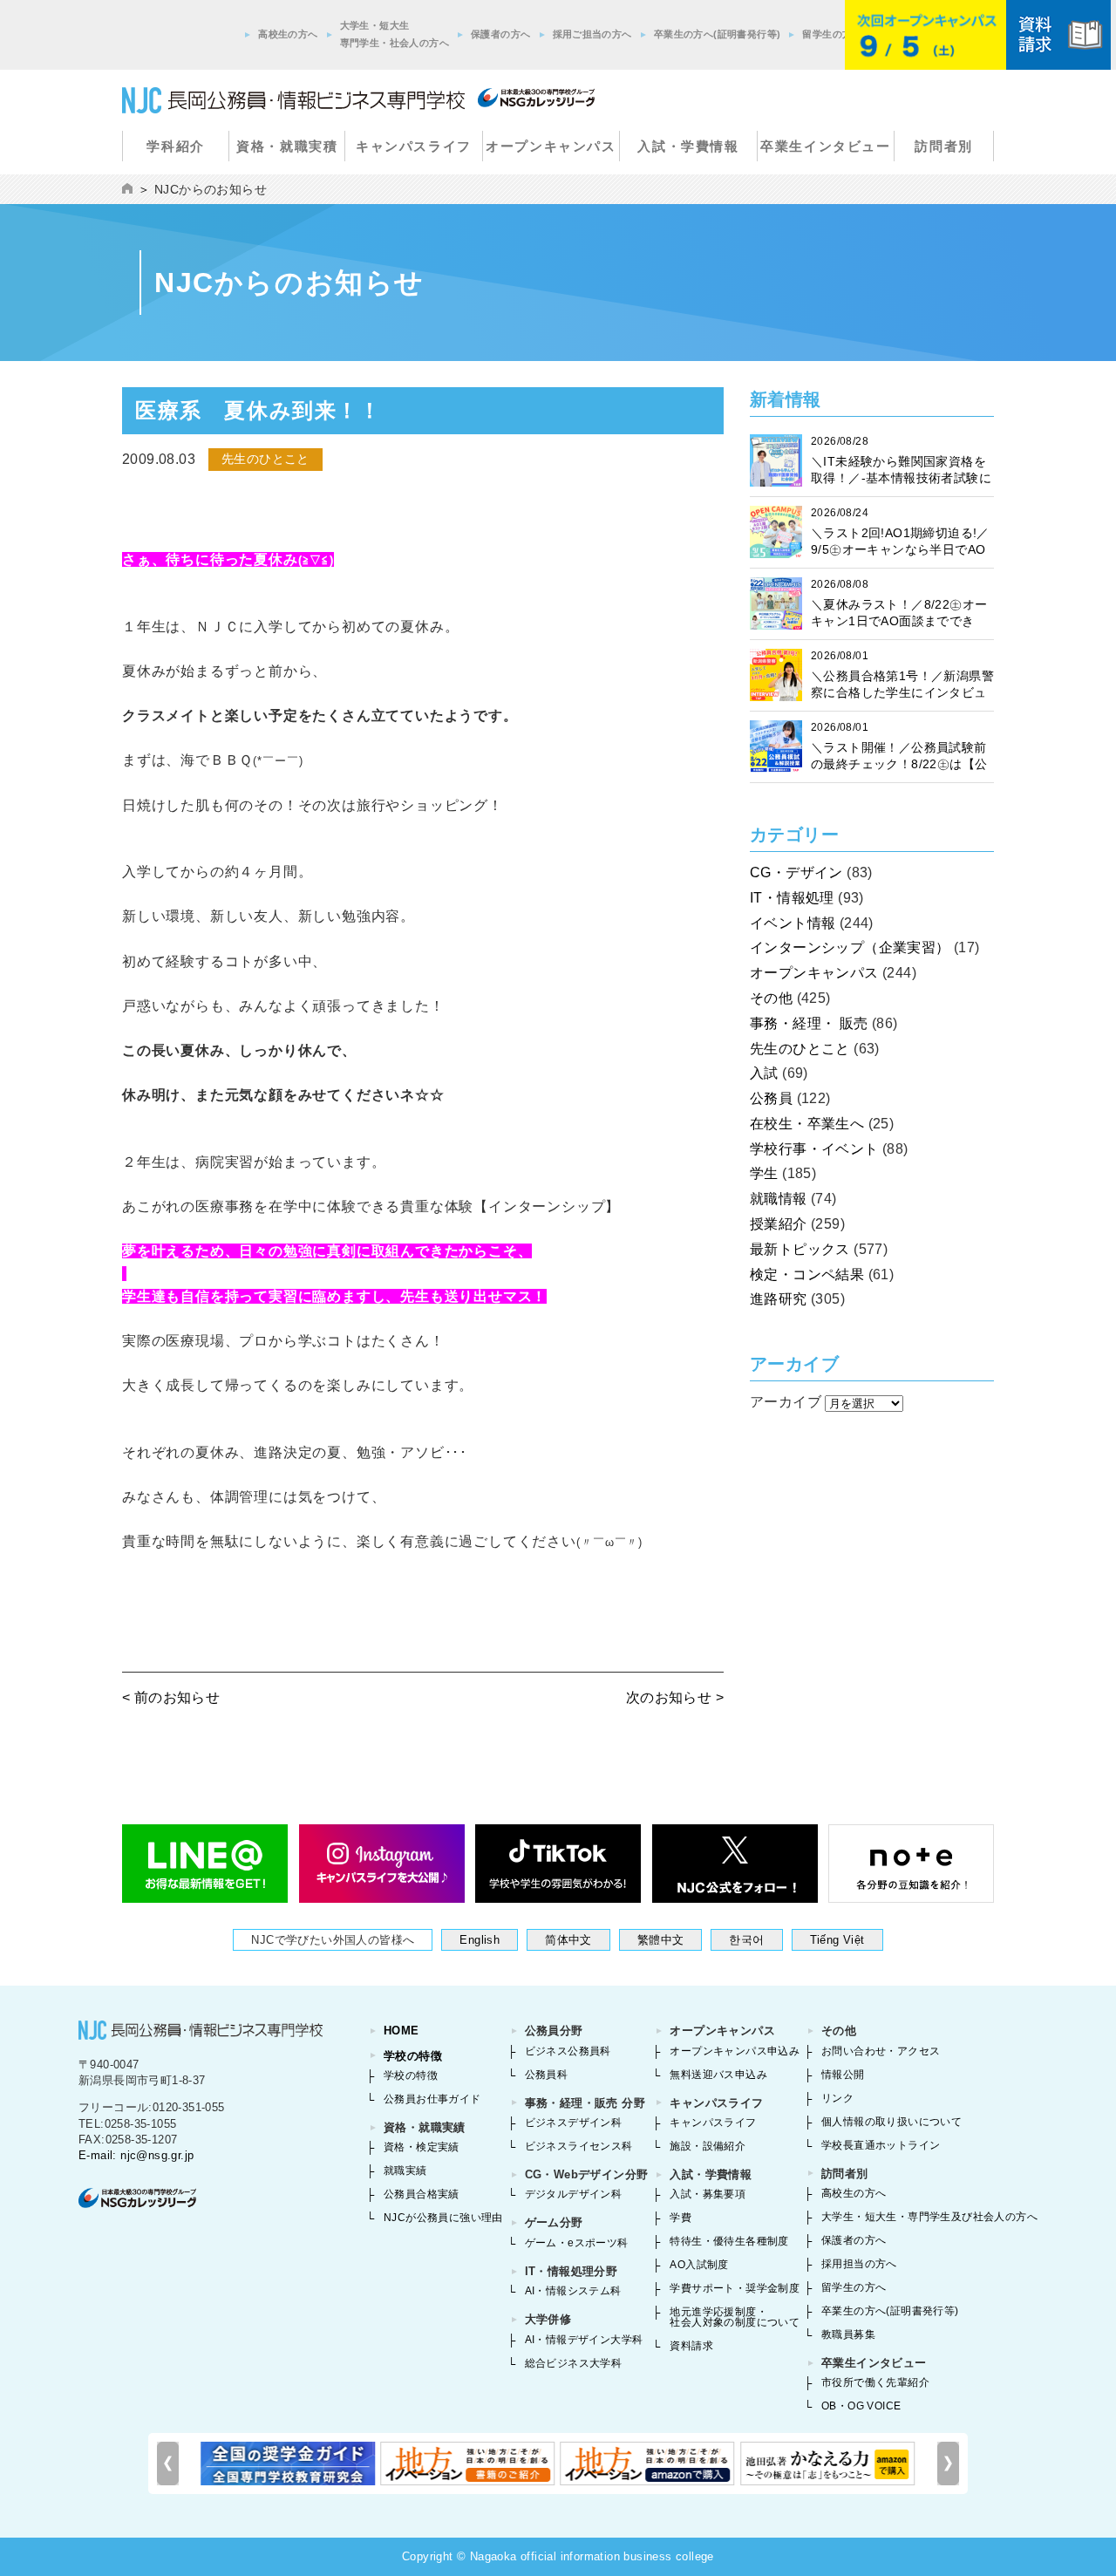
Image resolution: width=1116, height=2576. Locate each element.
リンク (837, 2098)
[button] (948, 2464)
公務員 (771, 1098)
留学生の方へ (832, 34)
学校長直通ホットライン (881, 2145)
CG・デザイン (796, 872)
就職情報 (779, 1199)
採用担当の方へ (859, 2264)
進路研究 (779, 1299)
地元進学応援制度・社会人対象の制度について (735, 2317)
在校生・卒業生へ (807, 1124)
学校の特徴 (413, 2056)
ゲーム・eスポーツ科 (577, 2243)
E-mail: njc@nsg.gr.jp (136, 2155)
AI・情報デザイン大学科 (584, 2340)
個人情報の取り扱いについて (891, 2122)
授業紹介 (779, 1224)
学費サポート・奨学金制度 (735, 2288)
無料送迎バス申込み (718, 2075)
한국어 (746, 1940)
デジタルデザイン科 (574, 2194)
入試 (764, 1073)
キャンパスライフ (414, 146)
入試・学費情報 (688, 146)
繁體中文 (661, 1940)
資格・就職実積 (287, 146)
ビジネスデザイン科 (574, 2123)
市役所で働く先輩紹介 (875, 2382)
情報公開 (843, 2075)
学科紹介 (175, 146)
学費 (680, 2218)
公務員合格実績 (422, 2194)
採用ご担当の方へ (592, 34)
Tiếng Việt (837, 1940)
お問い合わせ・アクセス (881, 2051)
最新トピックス (800, 1249)
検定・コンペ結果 (807, 1274)
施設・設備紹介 (708, 2146)
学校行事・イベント (814, 1149)
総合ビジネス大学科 (574, 2363)
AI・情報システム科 (573, 2291)
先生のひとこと (800, 1049)
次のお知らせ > (675, 1697)
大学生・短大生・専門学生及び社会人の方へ (929, 2217)
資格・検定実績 (422, 2147)
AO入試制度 (699, 2265)
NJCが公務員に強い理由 (443, 2218)
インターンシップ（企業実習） (850, 947)
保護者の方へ (500, 34)
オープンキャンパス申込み (735, 2051)
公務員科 (547, 2075)
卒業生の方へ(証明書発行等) (718, 34)
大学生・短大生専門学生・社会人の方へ (395, 34)
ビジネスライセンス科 (579, 2146)
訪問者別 (943, 146)
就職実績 (405, 2171)
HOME (401, 2031)
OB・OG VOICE (861, 2406)
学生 (764, 1173)
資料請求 (691, 2346)
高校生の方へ (288, 34)
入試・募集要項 (708, 2194)
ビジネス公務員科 (568, 2051)
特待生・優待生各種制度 (729, 2241)
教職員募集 (848, 2334)
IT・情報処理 (792, 898)
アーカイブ (786, 1402)
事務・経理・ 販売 (809, 1023)
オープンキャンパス (551, 146)
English (480, 1940)
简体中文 (568, 1940)
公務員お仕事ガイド (432, 2099)
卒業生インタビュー (825, 146)
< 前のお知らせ (171, 1697)
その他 (771, 998)
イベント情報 (793, 923)
